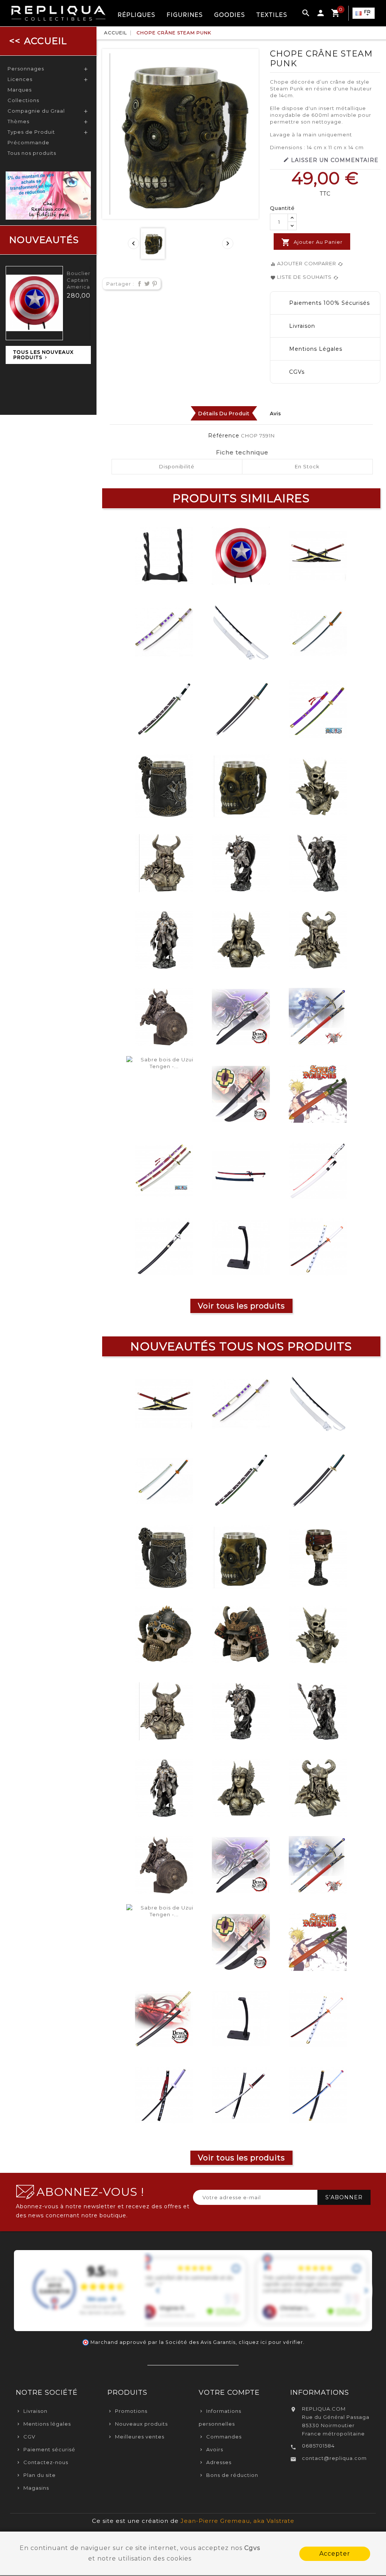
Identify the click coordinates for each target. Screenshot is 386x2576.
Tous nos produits (32, 153)
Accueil (46, 41)
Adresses (219, 2462)
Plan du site (40, 2475)
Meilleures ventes (140, 2437)
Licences (20, 79)
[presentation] (133, 243)
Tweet (146, 284)
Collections (23, 100)
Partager (138, 284)
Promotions (131, 2411)
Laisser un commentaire (331, 160)
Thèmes (18, 121)
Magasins (36, 2488)
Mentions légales (47, 2424)
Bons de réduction (232, 2475)
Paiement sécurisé (49, 2449)
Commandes (224, 2437)
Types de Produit (31, 132)
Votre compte (229, 2393)
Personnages (26, 69)
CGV (29, 2437)
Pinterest (153, 284)
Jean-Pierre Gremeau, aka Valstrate (237, 2521)
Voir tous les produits (241, 1306)
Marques (20, 90)
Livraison (35, 2411)
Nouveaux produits (141, 2424)
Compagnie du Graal (36, 111)
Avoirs (215, 2449)
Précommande (28, 142)
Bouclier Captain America (79, 280)
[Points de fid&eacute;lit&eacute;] (48, 195)
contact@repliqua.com (334, 2458)
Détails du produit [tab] (224, 413)
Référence (224, 436)
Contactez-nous (46, 2462)
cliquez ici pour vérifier (271, 2342)
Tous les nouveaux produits (43, 355)
